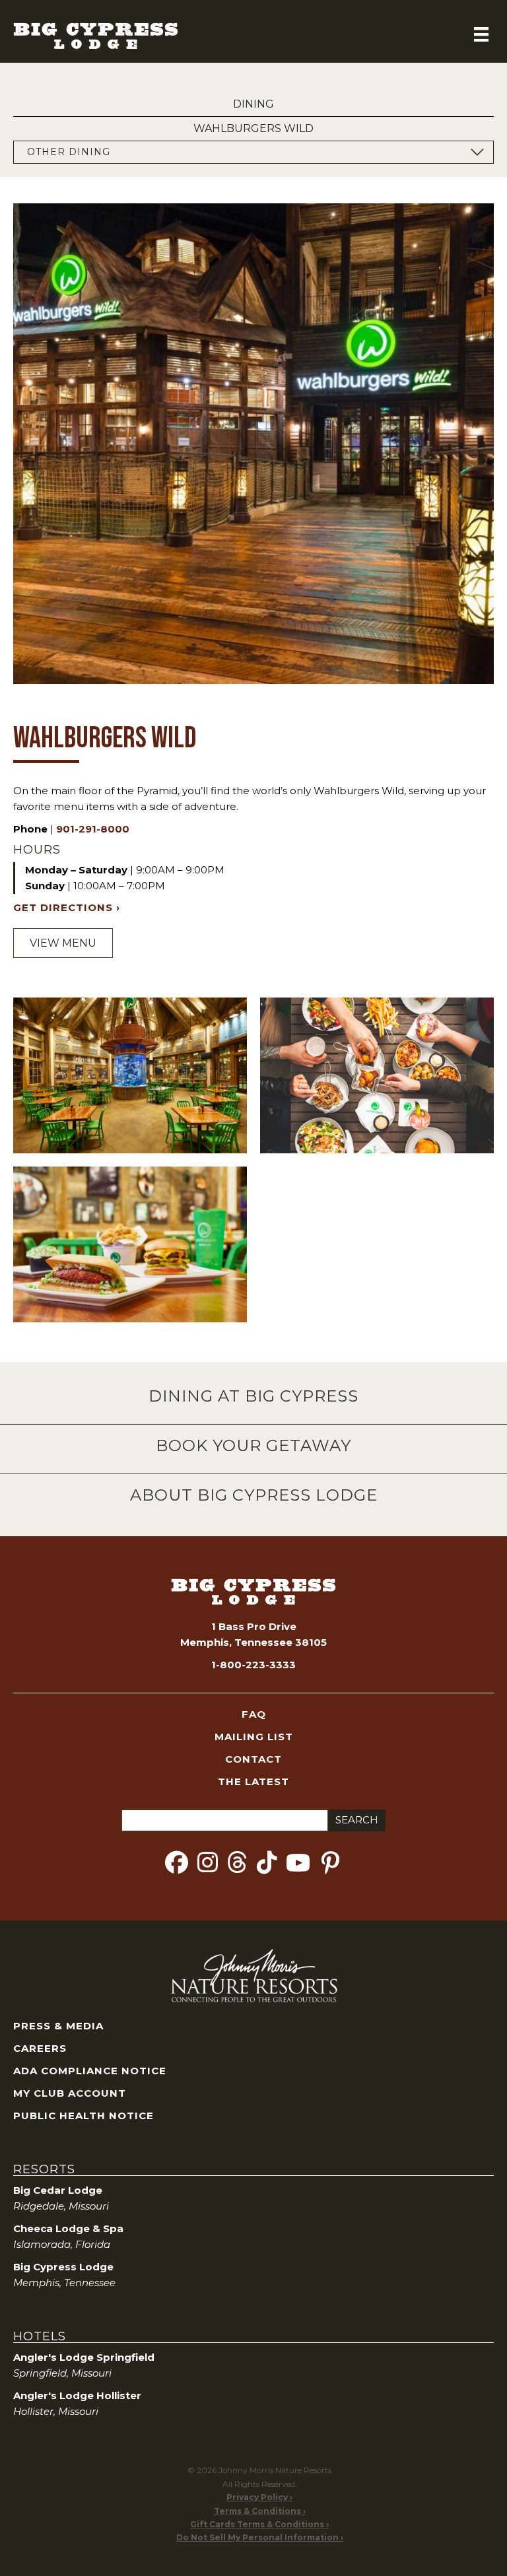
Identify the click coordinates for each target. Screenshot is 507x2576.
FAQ (254, 1714)
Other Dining (69, 152)
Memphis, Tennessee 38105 (253, 1642)
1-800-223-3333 (253, 1665)
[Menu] (481, 34)
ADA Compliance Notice (90, 2071)
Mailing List (254, 1737)
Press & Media (58, 2026)
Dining (253, 105)
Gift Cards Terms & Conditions (257, 2524)
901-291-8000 (93, 829)
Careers (40, 2048)
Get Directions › (67, 907)
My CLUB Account (70, 2093)
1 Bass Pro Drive (254, 1626)
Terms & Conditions (257, 2511)
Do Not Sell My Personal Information (257, 2537)
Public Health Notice (84, 2116)
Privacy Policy (257, 2497)
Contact (253, 1759)
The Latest (253, 1781)
